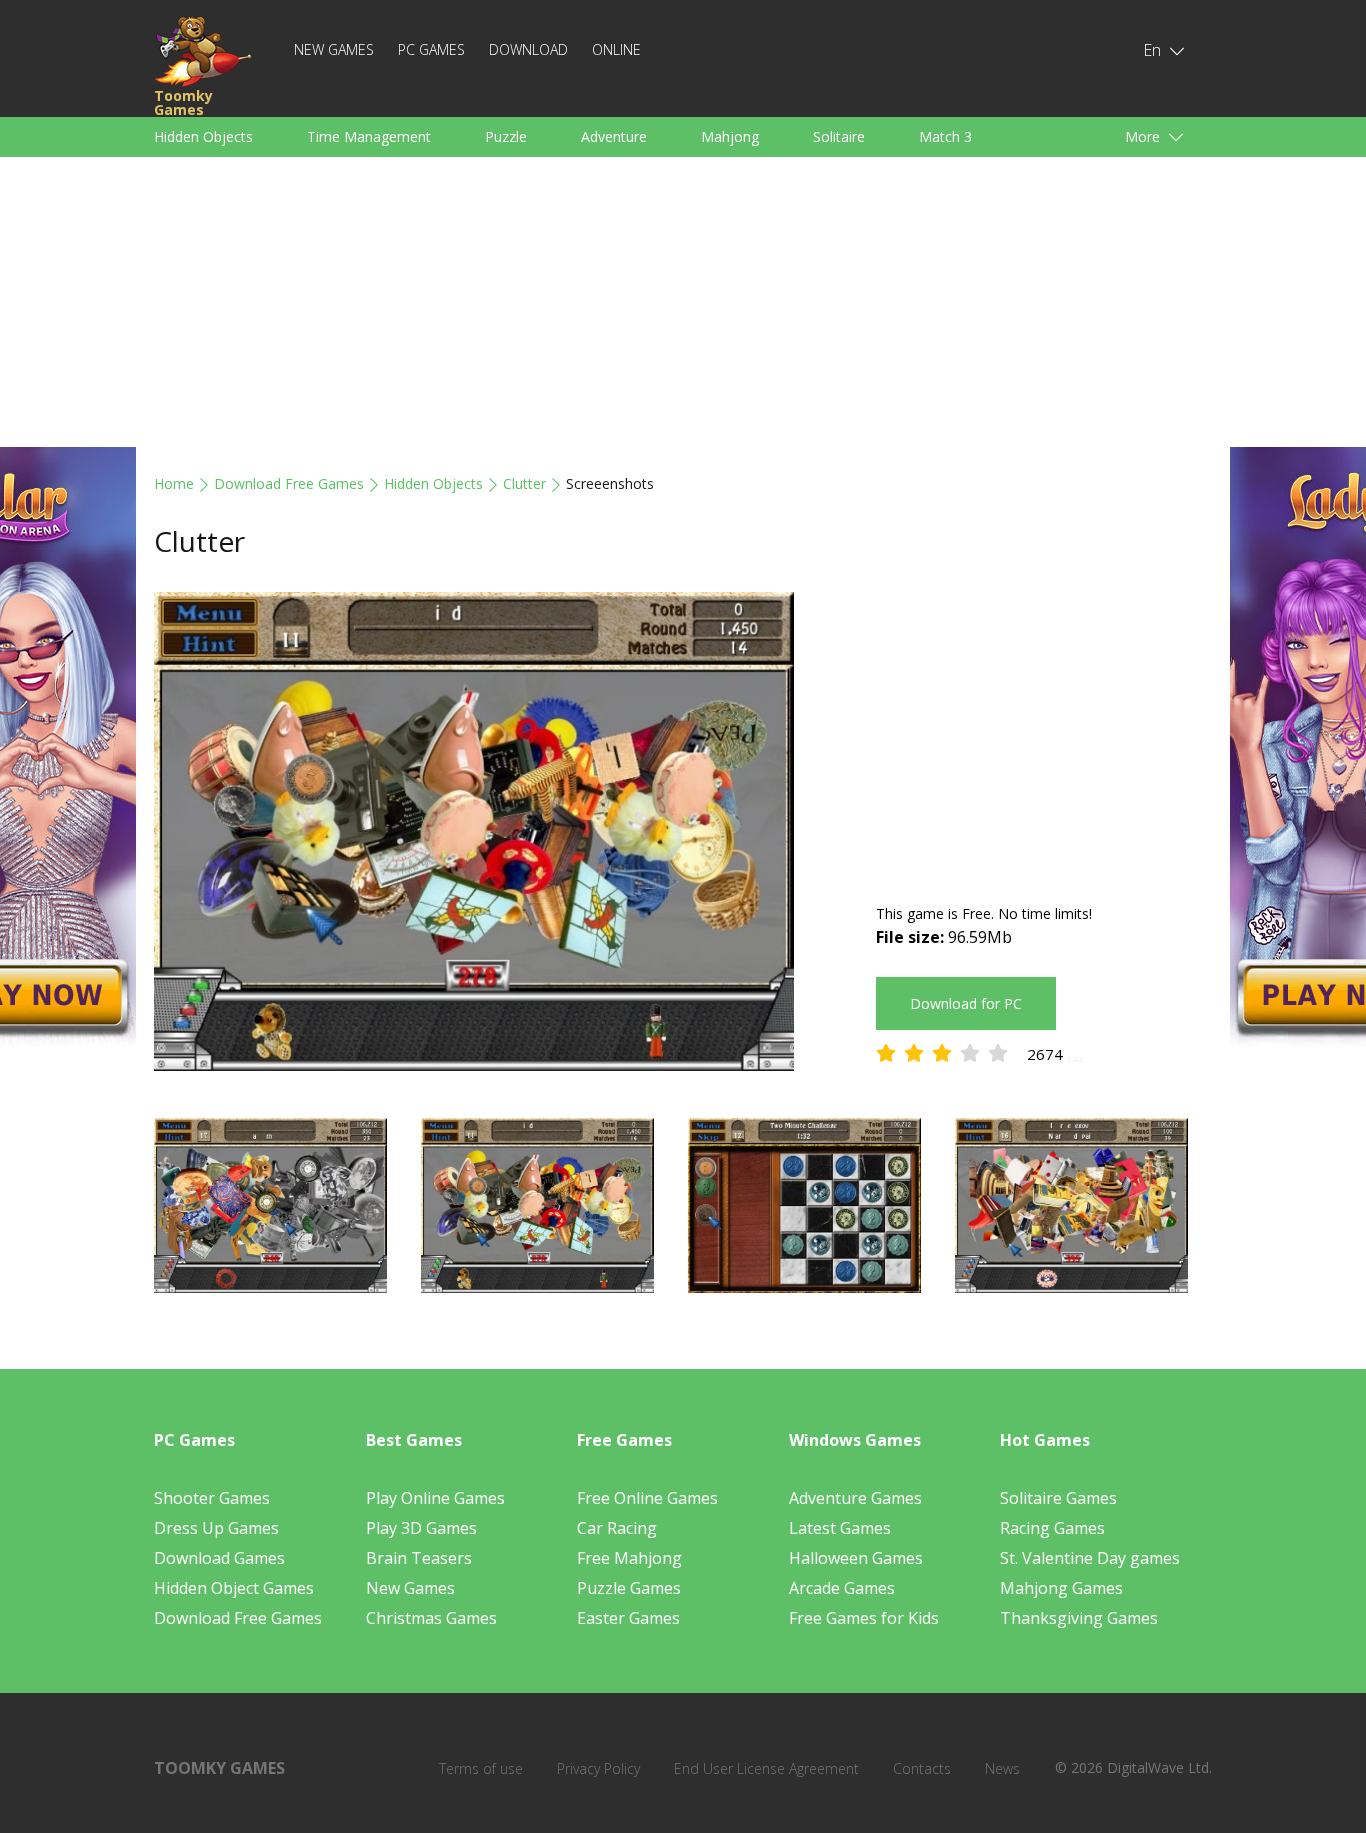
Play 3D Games (421, 1528)
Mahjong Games (1061, 1588)
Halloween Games (856, 1558)
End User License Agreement (766, 1768)
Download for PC (966, 1003)
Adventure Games (855, 1498)
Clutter (524, 483)
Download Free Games (289, 483)
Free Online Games (647, 1498)
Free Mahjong (629, 1558)
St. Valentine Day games (1090, 1558)
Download (528, 49)
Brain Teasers (419, 1558)
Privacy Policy (598, 1768)
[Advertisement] (683, 307)
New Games (334, 49)
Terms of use (481, 1768)
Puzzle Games (629, 1588)
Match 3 (945, 136)
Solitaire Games (1058, 1498)
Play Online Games (435, 1498)
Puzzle (506, 136)
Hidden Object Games (234, 1588)
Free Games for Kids (864, 1618)
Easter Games (628, 1618)
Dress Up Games (216, 1528)
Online (616, 49)
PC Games (431, 49)
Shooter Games (212, 1498)
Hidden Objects (203, 136)
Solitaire (839, 136)
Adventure (614, 136)
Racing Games (1052, 1528)
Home (174, 483)
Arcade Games (842, 1588)
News (1002, 1768)
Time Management (369, 136)
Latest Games (840, 1528)
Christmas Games (431, 1618)
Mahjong (730, 136)
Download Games (219, 1558)
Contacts (922, 1768)
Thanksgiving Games (1079, 1618)
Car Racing (617, 1528)
